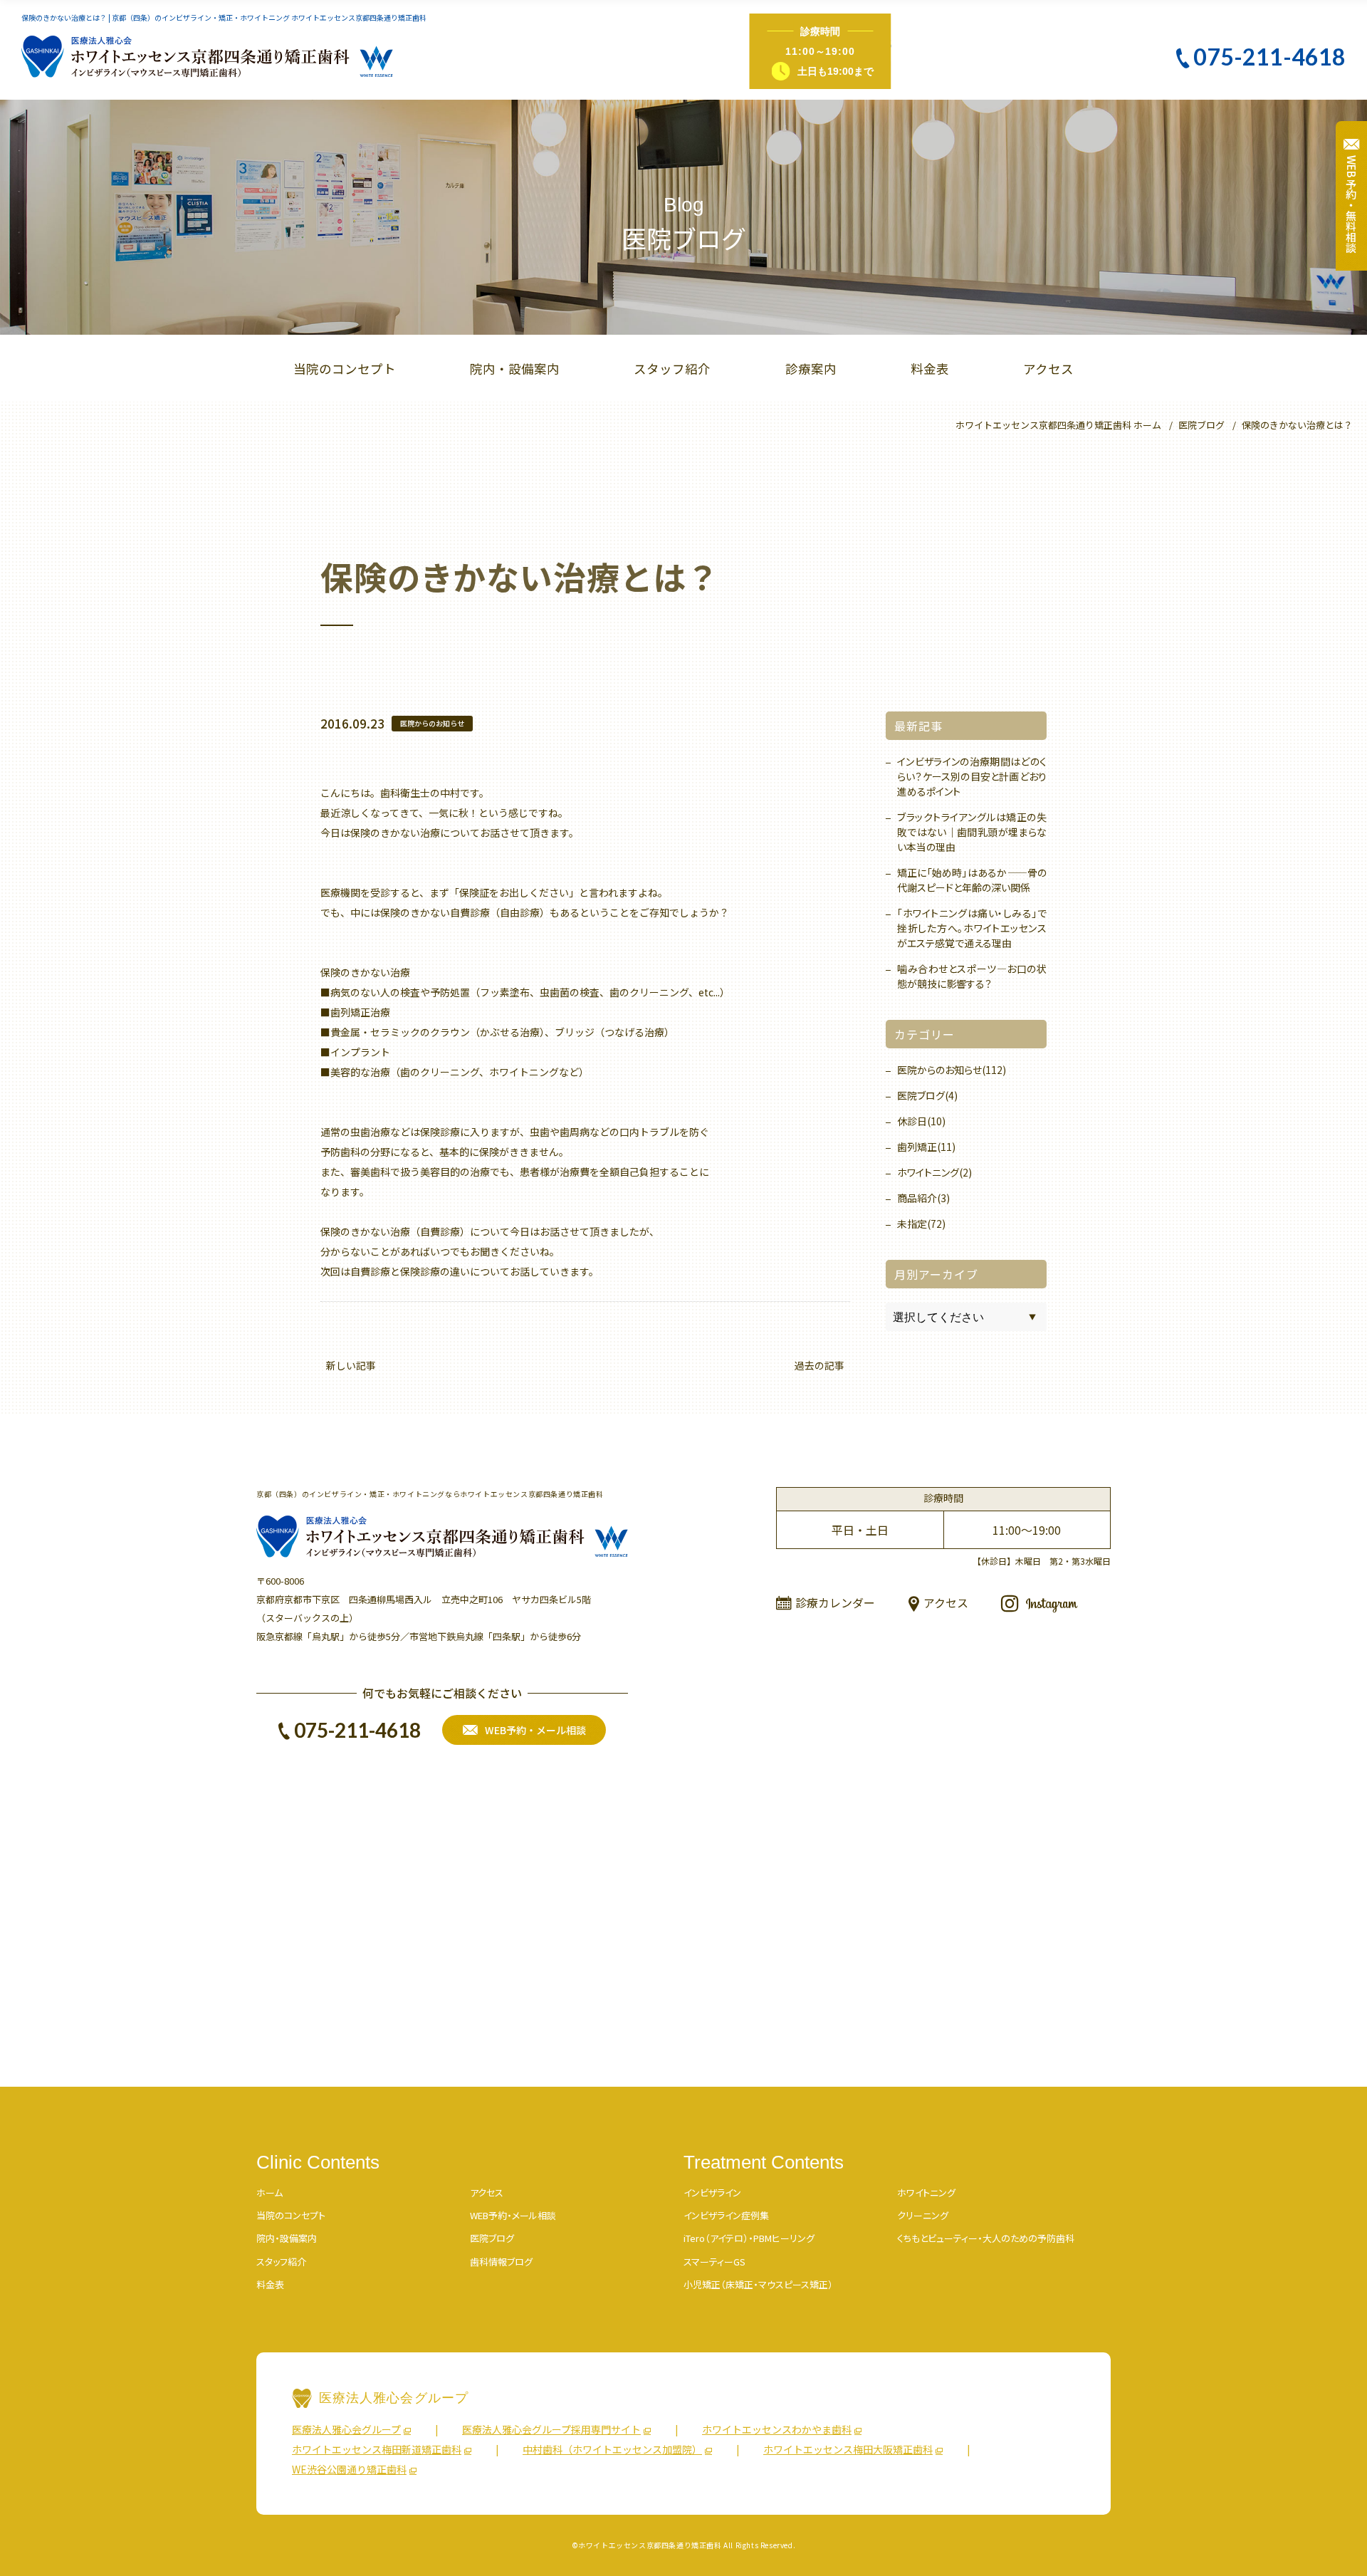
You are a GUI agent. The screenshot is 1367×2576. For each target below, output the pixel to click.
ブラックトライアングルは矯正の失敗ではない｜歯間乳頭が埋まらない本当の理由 (972, 832)
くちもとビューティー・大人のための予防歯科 (986, 2238)
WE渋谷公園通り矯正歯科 (349, 2469)
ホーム (269, 2192)
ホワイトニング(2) (934, 1172)
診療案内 (811, 369)
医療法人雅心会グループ (346, 2429)
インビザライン (712, 2192)
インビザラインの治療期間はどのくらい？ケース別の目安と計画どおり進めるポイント (972, 776)
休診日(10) (921, 1121)
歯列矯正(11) (926, 1147)
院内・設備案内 (515, 369)
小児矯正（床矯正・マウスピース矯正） (758, 2284)
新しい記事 (351, 1365)
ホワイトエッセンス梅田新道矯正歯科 (377, 2449)
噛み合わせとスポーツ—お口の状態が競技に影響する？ (972, 976)
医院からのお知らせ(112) (952, 1070)
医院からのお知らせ (432, 723)
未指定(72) (921, 1224)
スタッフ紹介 (672, 369)
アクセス (1048, 369)
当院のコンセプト (345, 369)
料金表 (930, 369)
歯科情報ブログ (501, 2262)
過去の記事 (819, 1365)
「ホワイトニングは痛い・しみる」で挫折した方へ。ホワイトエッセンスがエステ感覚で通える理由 (972, 928)
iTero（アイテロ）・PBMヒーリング (749, 2238)
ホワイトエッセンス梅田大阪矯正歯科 (848, 2449)
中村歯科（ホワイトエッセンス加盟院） (612, 2449)
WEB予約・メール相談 (513, 2215)
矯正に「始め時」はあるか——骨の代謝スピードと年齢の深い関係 (972, 880)
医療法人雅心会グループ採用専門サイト (551, 2429)
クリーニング (923, 2215)
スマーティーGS (714, 2262)
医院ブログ (492, 2238)
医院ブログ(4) (927, 1095)
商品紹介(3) (923, 1198)
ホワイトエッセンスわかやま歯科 (777, 2429)
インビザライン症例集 (726, 2215)
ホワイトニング (926, 2192)
